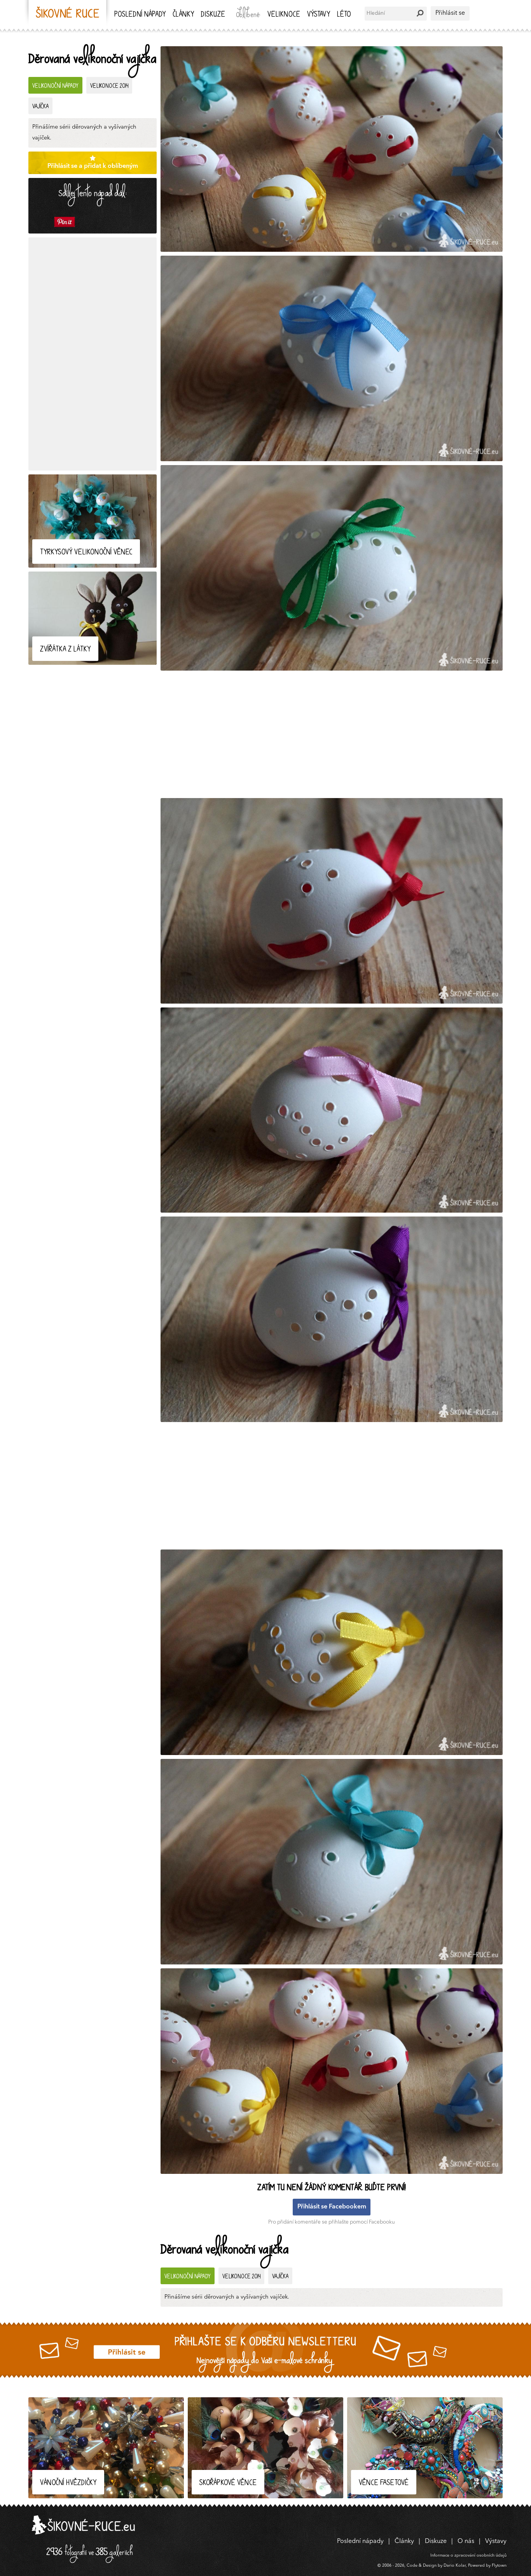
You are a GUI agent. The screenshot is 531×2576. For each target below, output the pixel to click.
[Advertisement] (93, 354)
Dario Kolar (455, 2566)
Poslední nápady (140, 15)
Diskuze (213, 15)
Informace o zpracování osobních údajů (468, 2556)
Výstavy (319, 15)
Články (183, 15)
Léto (344, 15)
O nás (466, 2541)
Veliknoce (284, 15)
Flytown (499, 2566)
